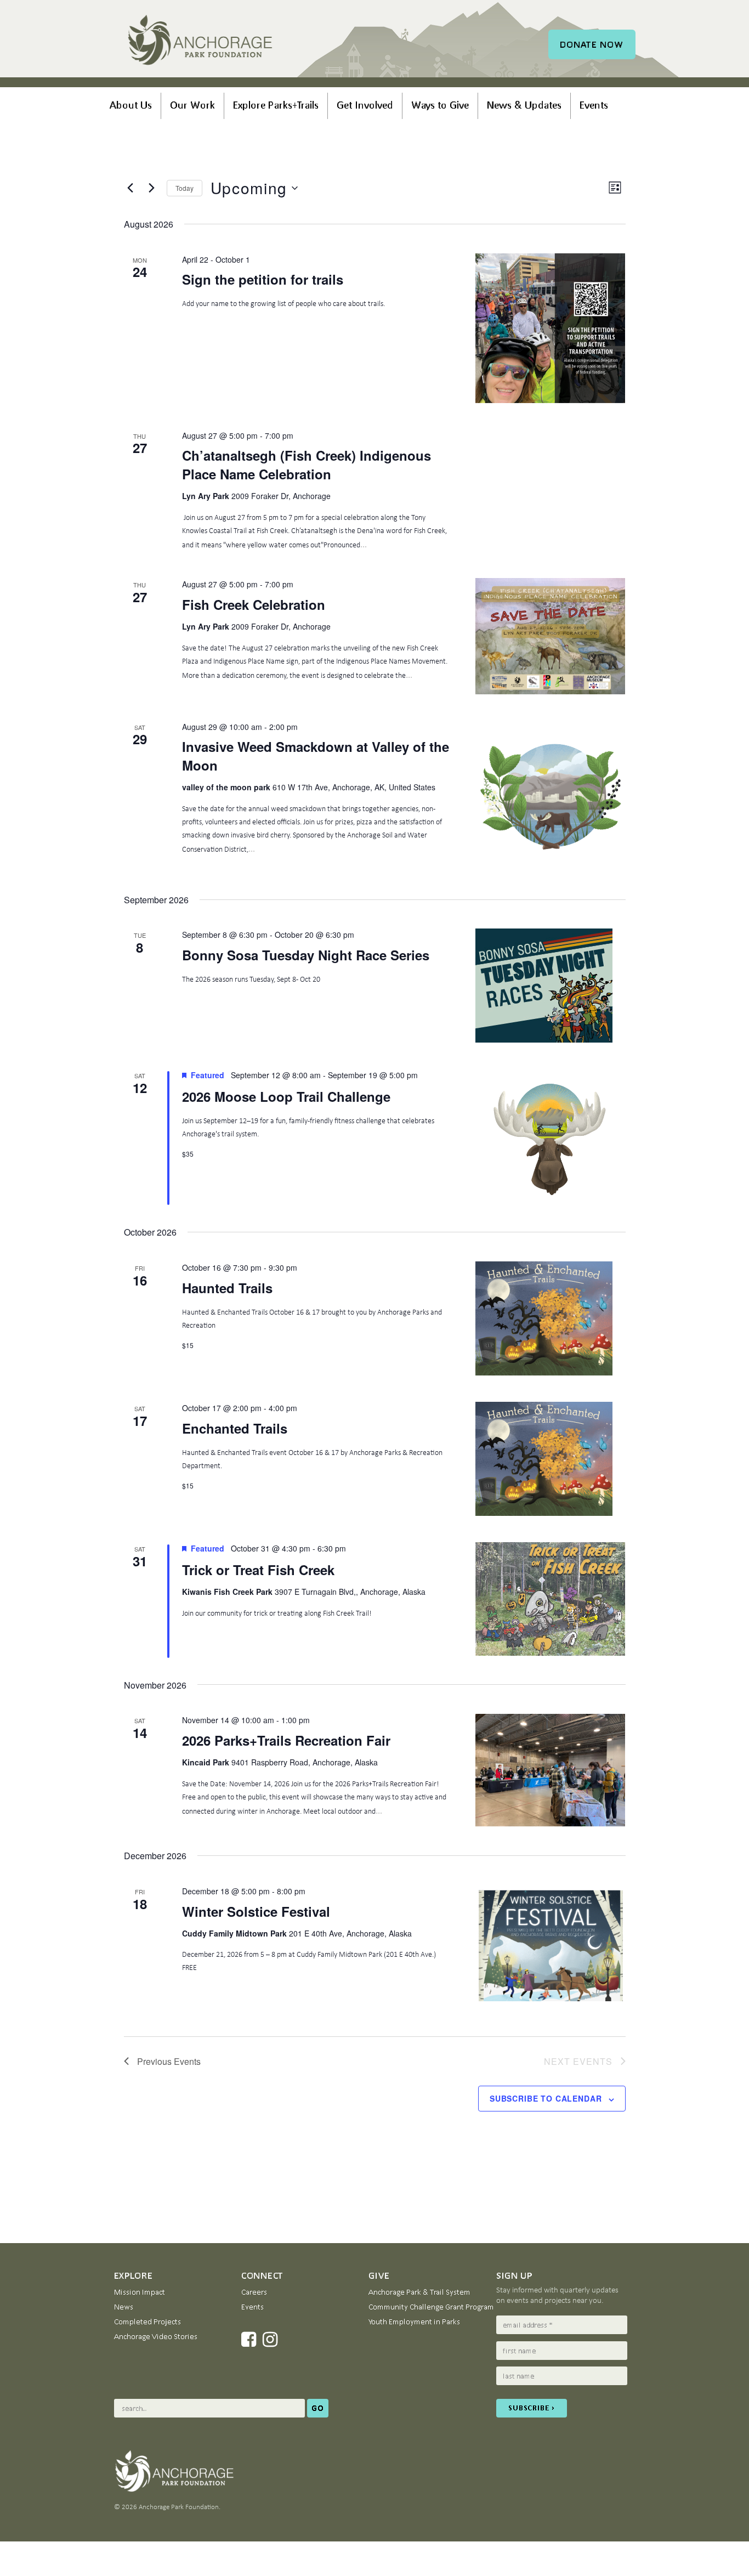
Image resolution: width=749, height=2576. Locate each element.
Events (594, 105)
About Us (131, 105)
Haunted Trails (227, 1288)
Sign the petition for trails (263, 279)
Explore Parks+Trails (276, 105)
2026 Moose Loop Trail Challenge (286, 1096)
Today (185, 188)
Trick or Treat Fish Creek (258, 1570)
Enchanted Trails (235, 1428)
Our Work (192, 105)
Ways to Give (440, 105)
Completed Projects (147, 2322)
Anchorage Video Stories (156, 2336)
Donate (592, 44)
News (124, 2307)
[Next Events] (152, 188)
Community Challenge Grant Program (431, 2307)
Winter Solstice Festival (256, 1911)
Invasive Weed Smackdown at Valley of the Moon (316, 756)
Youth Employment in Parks (414, 2322)
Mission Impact (140, 2292)
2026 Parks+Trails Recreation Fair (286, 1740)
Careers (254, 2292)
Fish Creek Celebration (254, 604)
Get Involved (365, 105)
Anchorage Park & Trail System (419, 2292)
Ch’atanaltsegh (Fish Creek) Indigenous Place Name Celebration (307, 465)
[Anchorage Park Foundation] (200, 42)
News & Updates (524, 105)
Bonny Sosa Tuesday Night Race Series (306, 955)
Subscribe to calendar (546, 2098)
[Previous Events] (130, 188)
